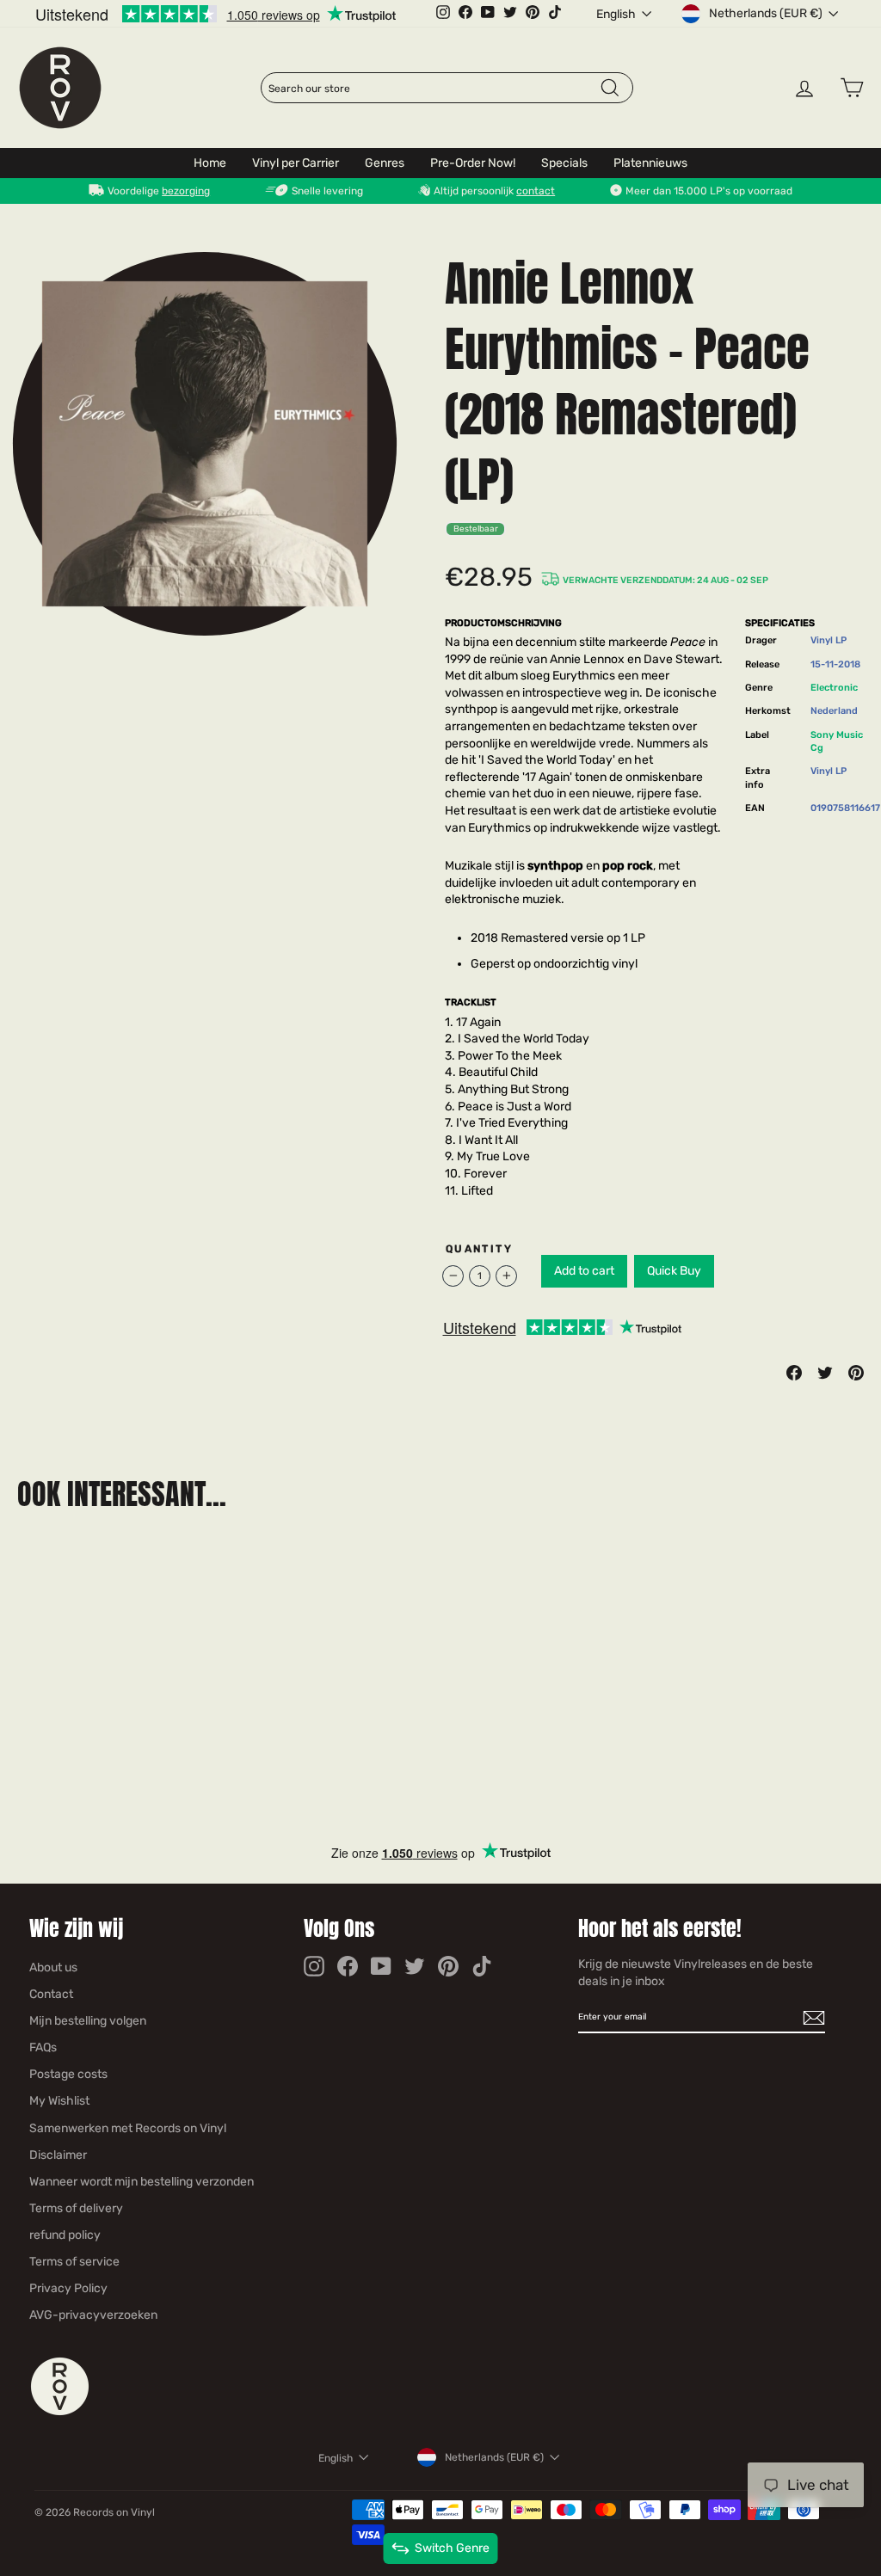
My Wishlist (59, 2101)
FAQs (43, 2047)
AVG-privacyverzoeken (93, 2315)
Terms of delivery (76, 2208)
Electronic (834, 688)
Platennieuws (650, 163)
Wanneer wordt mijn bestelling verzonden (142, 2182)
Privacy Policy (68, 2288)
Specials (564, 163)
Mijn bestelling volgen (88, 2021)
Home (210, 163)
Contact (51, 1994)
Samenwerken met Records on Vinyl (128, 2128)
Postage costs (68, 2074)
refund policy (65, 2235)
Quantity (479, 1249)
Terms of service (74, 2262)
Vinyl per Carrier (296, 163)
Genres (385, 163)
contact (536, 191)
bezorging (186, 191)
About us (53, 1967)
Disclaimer (58, 2155)
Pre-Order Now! (473, 163)
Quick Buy (674, 1271)
